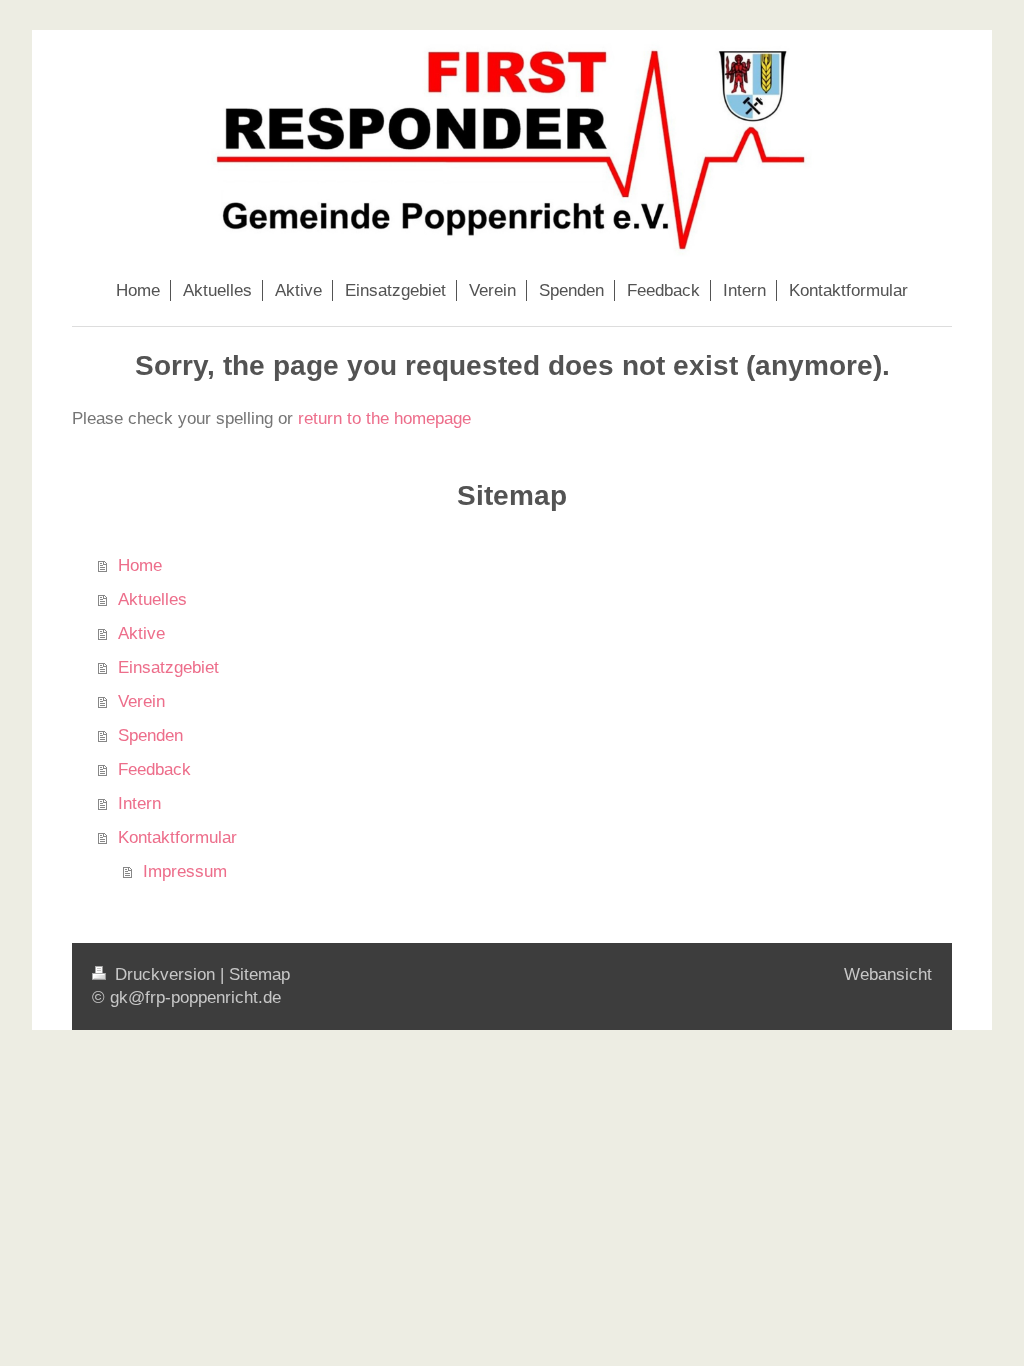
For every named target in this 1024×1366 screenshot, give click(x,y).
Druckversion (165, 974)
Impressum (185, 871)
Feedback (154, 769)
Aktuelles (152, 599)
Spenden (150, 735)
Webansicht (888, 974)
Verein (141, 701)
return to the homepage (384, 418)
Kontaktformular (177, 837)
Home (140, 565)
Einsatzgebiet (168, 667)
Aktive (141, 633)
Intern (139, 803)
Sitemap (259, 974)
